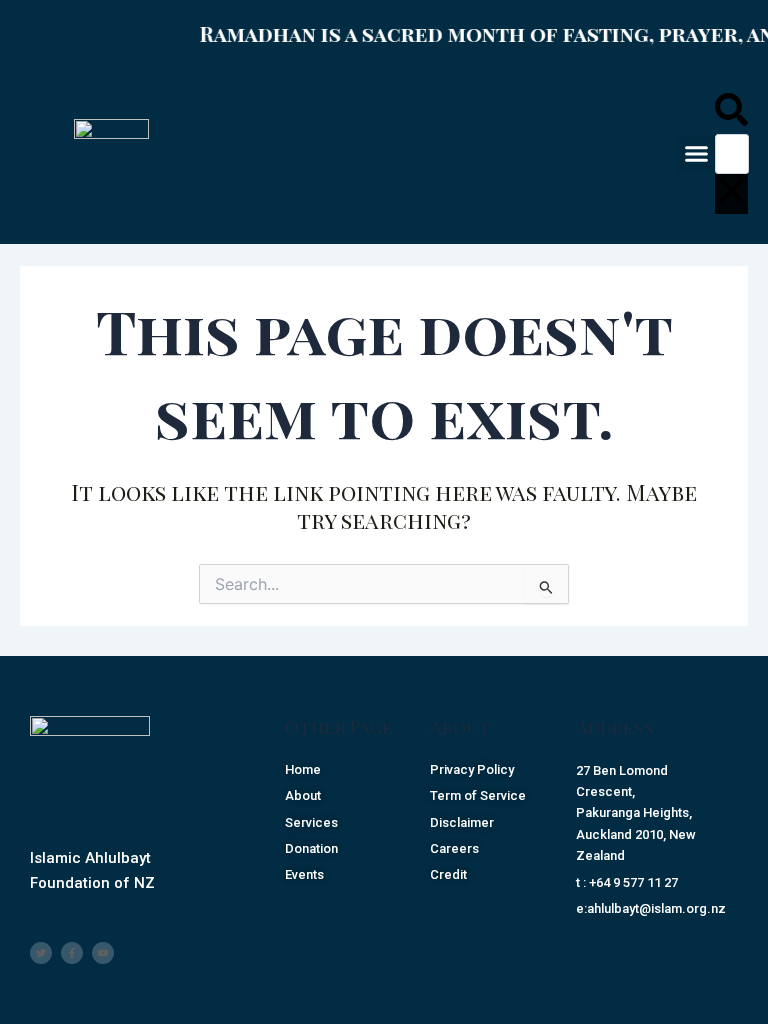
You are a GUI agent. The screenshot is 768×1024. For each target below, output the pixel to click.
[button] (696, 154)
